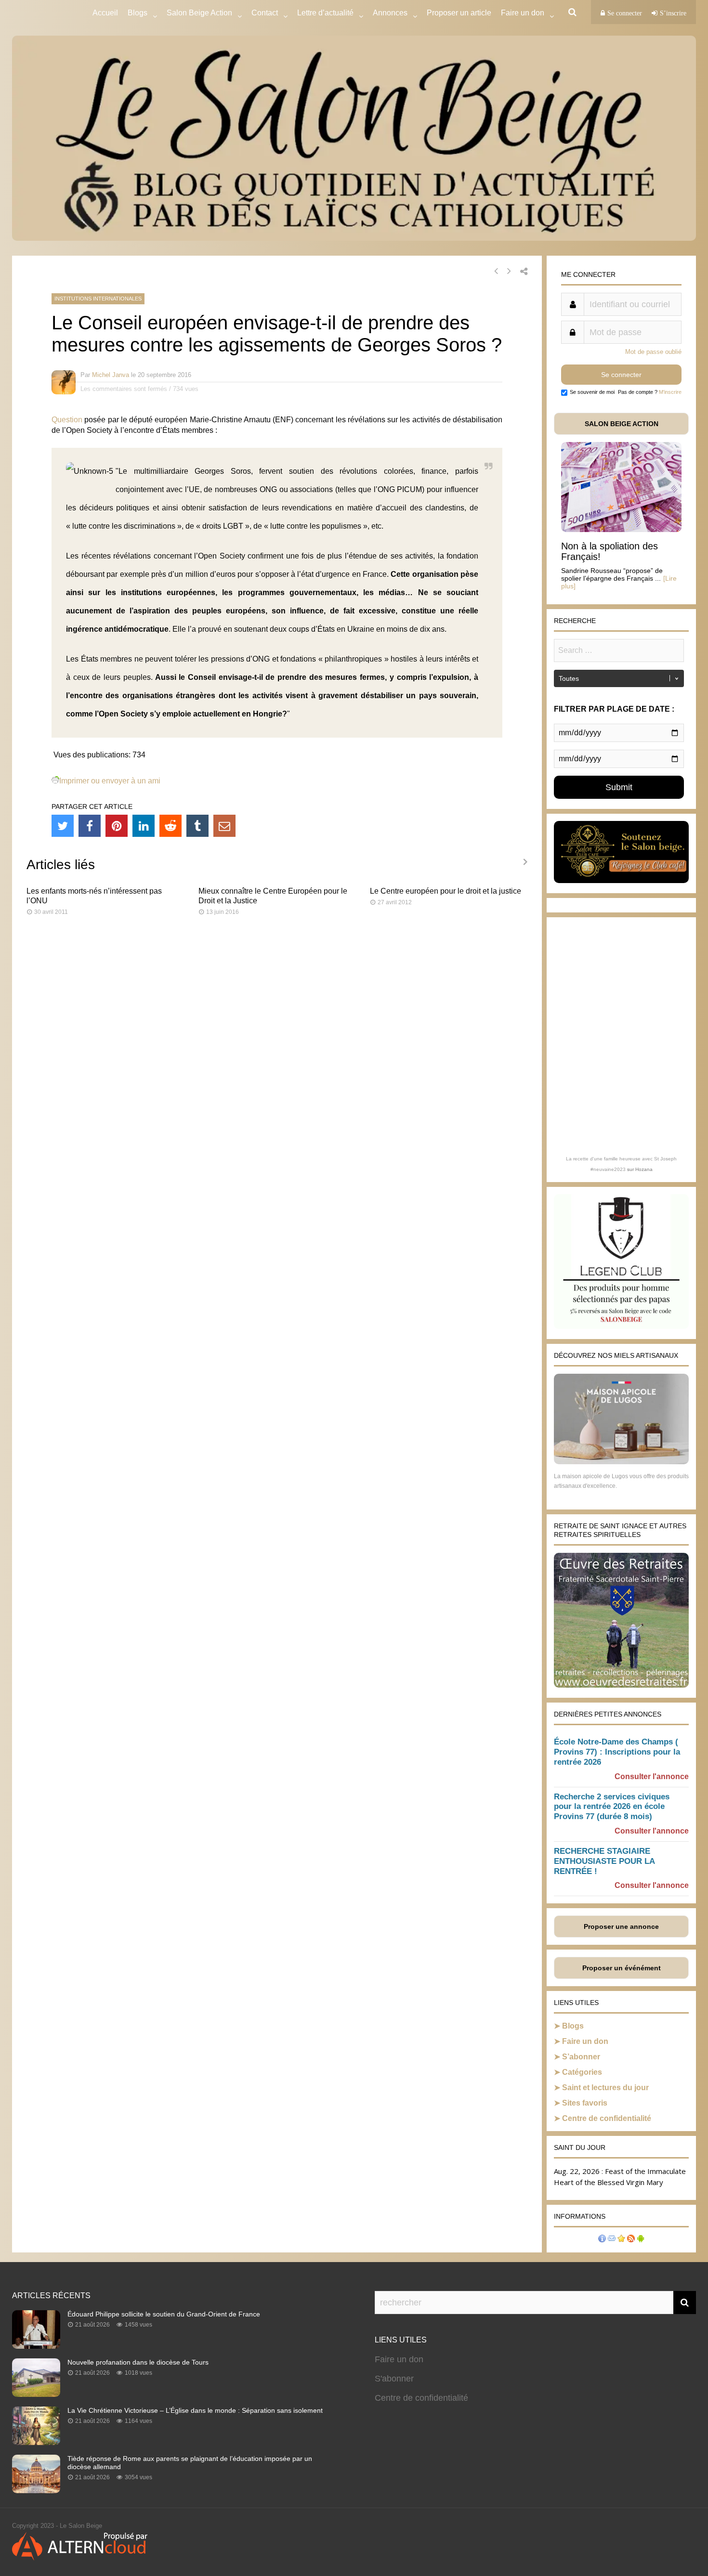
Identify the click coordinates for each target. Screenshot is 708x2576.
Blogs (138, 13)
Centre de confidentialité (607, 2118)
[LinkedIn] (144, 826)
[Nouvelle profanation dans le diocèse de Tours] (36, 2394)
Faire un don (585, 2041)
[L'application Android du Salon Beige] (641, 2240)
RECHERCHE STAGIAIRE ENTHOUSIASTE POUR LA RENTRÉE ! (604, 1861)
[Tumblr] (197, 826)
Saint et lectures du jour (605, 2088)
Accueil (105, 13)
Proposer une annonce (621, 1926)
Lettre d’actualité (325, 13)
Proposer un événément (622, 1968)
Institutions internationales (98, 299)
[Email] (224, 826)
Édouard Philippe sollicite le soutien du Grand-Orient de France (164, 2314)
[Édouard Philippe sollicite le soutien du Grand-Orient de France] (36, 2346)
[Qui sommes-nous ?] (602, 2240)
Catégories (582, 2072)
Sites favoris (585, 2103)
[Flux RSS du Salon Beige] (631, 2240)
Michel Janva (111, 375)
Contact (265, 13)
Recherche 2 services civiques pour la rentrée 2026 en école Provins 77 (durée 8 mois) (612, 1807)
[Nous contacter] (612, 2240)
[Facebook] (90, 826)
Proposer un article (459, 13)
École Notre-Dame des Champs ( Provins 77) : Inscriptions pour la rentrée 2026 (617, 1752)
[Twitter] (63, 826)
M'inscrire (670, 392)
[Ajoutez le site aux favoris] (621, 2240)
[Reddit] (170, 826)
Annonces (390, 13)
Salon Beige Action (199, 13)
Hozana (644, 1169)
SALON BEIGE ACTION (622, 424)
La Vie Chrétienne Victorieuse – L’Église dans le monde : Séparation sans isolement (195, 2410)
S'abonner (394, 2379)
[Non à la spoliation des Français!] (621, 529)
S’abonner (581, 2057)
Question (67, 420)
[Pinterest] (117, 826)
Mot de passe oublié (653, 352)
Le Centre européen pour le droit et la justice (446, 891)
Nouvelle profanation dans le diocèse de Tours (138, 2362)
